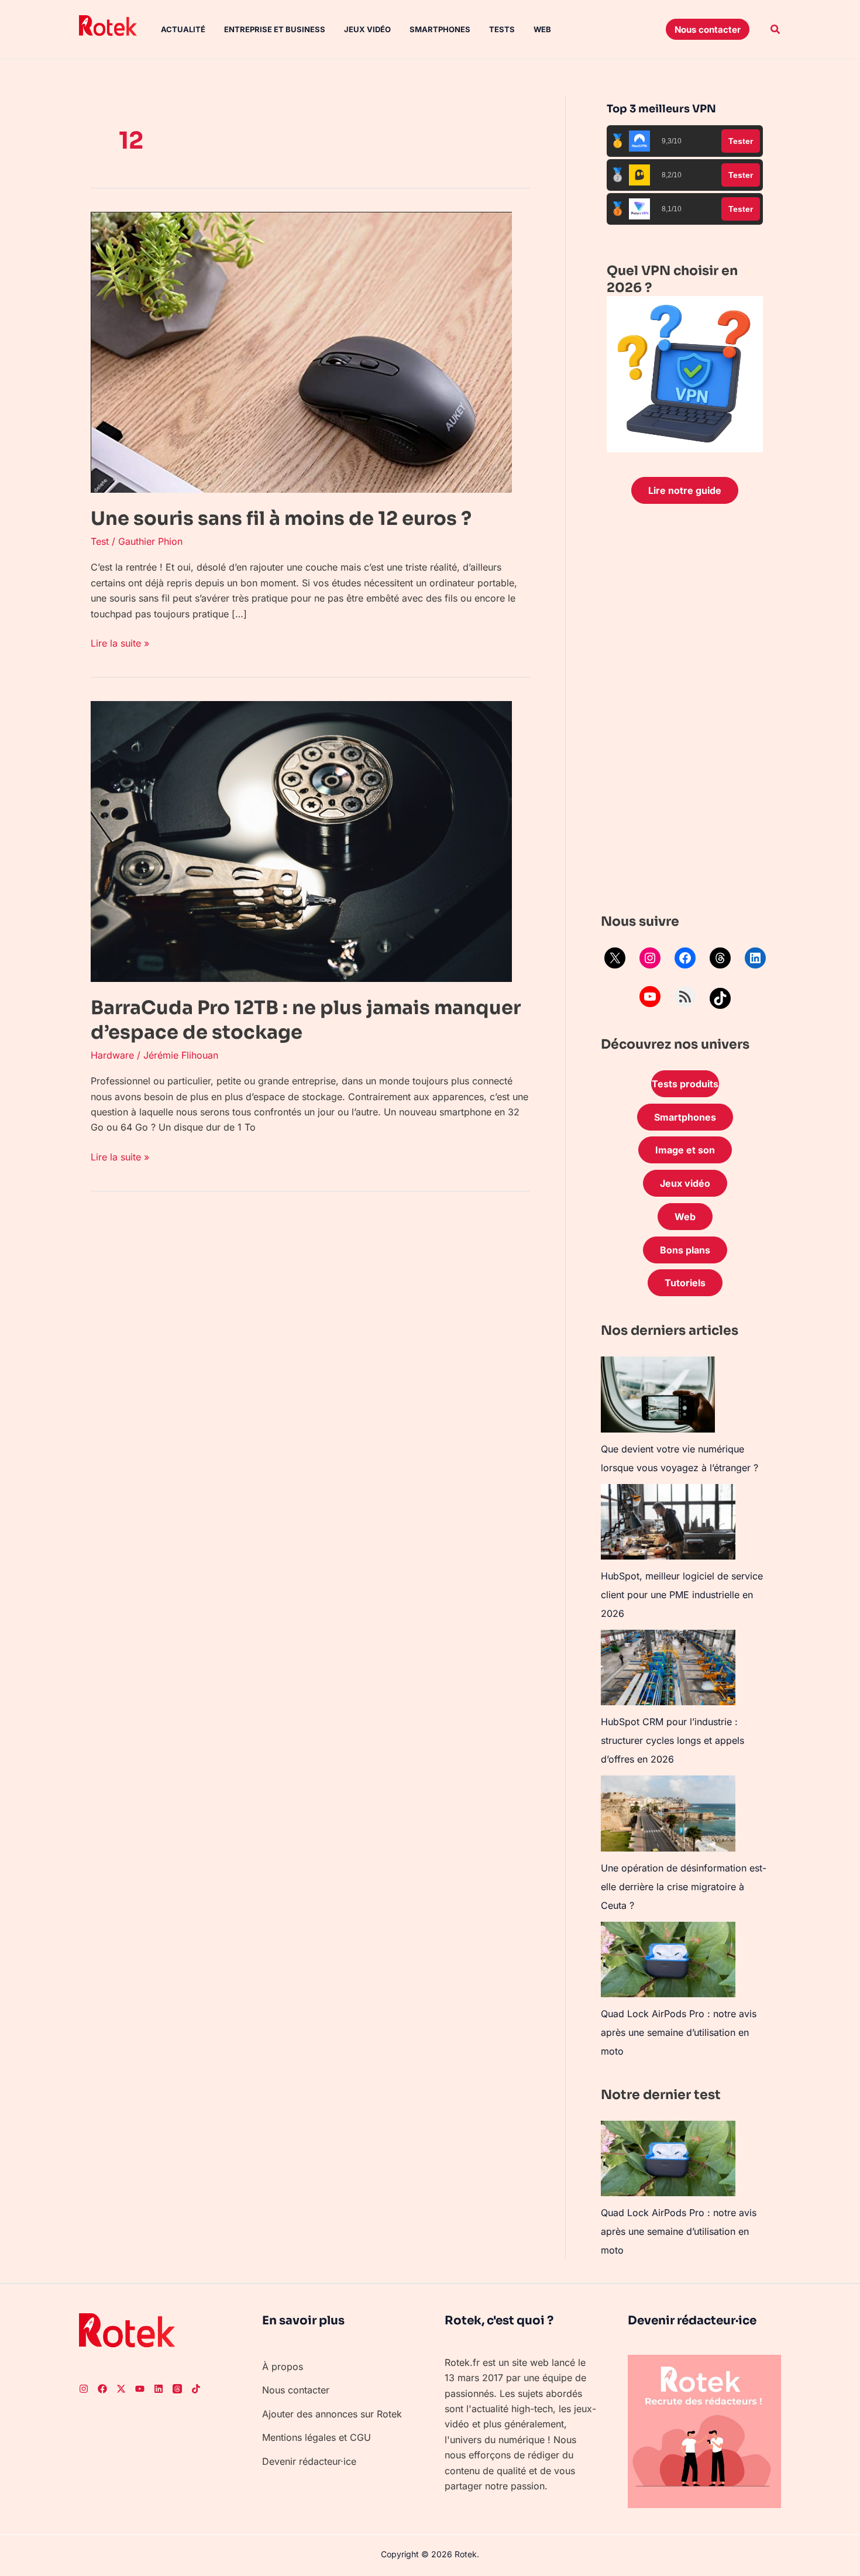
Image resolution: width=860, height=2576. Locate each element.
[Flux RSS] (685, 997)
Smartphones (440, 29)
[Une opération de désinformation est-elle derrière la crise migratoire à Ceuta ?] (668, 1813)
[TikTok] (720, 998)
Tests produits (685, 1084)
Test (100, 541)
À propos (283, 2367)
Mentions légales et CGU (317, 2437)
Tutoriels (685, 1283)
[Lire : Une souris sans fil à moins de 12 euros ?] (301, 351)
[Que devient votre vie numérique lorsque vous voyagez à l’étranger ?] (658, 1395)
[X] (615, 958)
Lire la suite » (120, 642)
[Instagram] (650, 958)
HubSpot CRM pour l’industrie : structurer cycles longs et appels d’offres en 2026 (672, 1740)
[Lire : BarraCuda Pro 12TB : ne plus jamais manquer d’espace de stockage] (301, 841)
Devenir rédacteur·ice (309, 2461)
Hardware (112, 1055)
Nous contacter (296, 2390)
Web (542, 29)
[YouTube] (650, 997)
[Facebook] (685, 958)
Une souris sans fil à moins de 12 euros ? (281, 518)
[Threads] (720, 958)
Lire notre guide (685, 490)
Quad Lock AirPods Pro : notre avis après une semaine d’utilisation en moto (679, 2032)
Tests (502, 29)
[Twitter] (121, 2389)
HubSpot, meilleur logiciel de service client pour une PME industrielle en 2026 (682, 1595)
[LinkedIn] (755, 958)
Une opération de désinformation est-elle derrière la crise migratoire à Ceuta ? (684, 1887)
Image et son (685, 1150)
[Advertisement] (685, 712)
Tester (741, 141)
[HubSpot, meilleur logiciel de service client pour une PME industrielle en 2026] (668, 1522)
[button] (708, 29)
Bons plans (685, 1250)
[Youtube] (140, 2389)
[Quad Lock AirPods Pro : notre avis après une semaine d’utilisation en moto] (668, 1960)
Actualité (183, 29)
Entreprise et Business (275, 29)
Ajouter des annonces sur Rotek (332, 2414)
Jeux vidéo (367, 29)
